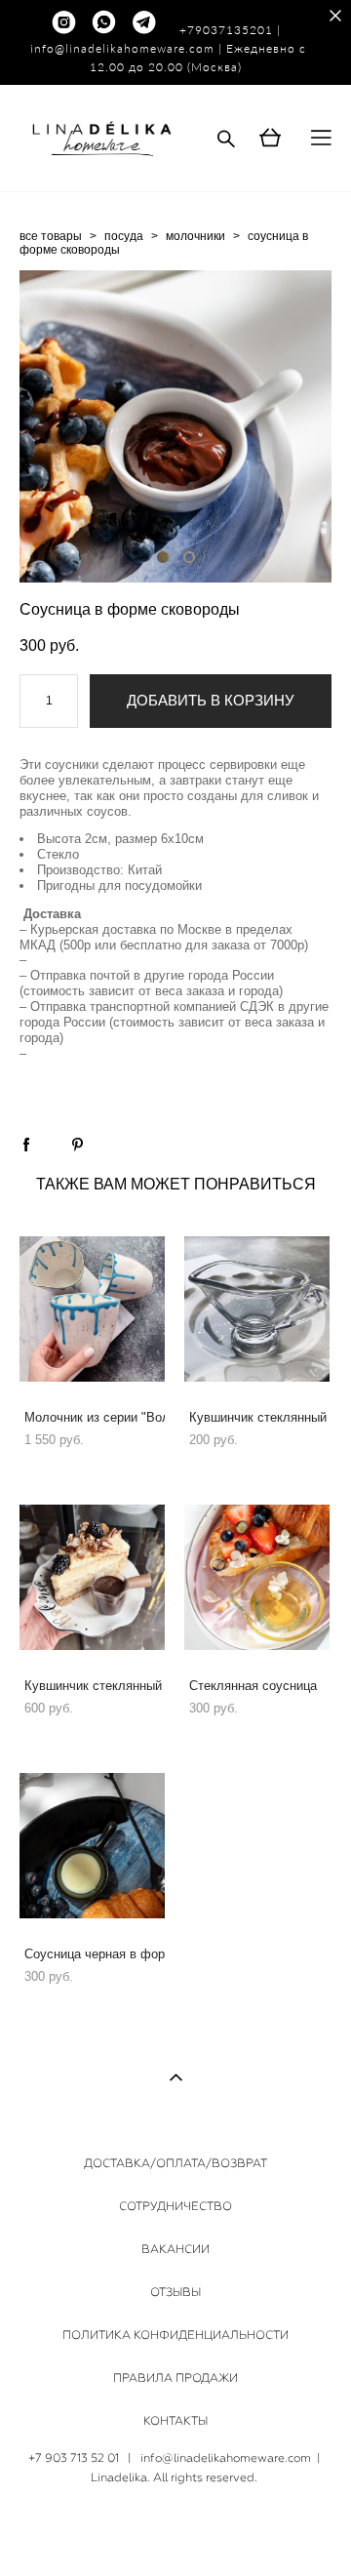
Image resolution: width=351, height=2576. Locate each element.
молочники (195, 236)
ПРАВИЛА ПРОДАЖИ (175, 2378)
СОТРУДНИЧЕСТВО (175, 2206)
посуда (124, 236)
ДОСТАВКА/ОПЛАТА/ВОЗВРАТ (175, 2163)
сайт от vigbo (175, 2530)
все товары (51, 236)
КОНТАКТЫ (175, 2421)
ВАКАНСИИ (175, 2249)
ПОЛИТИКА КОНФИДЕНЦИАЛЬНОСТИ (175, 2335)
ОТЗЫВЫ (175, 2292)
